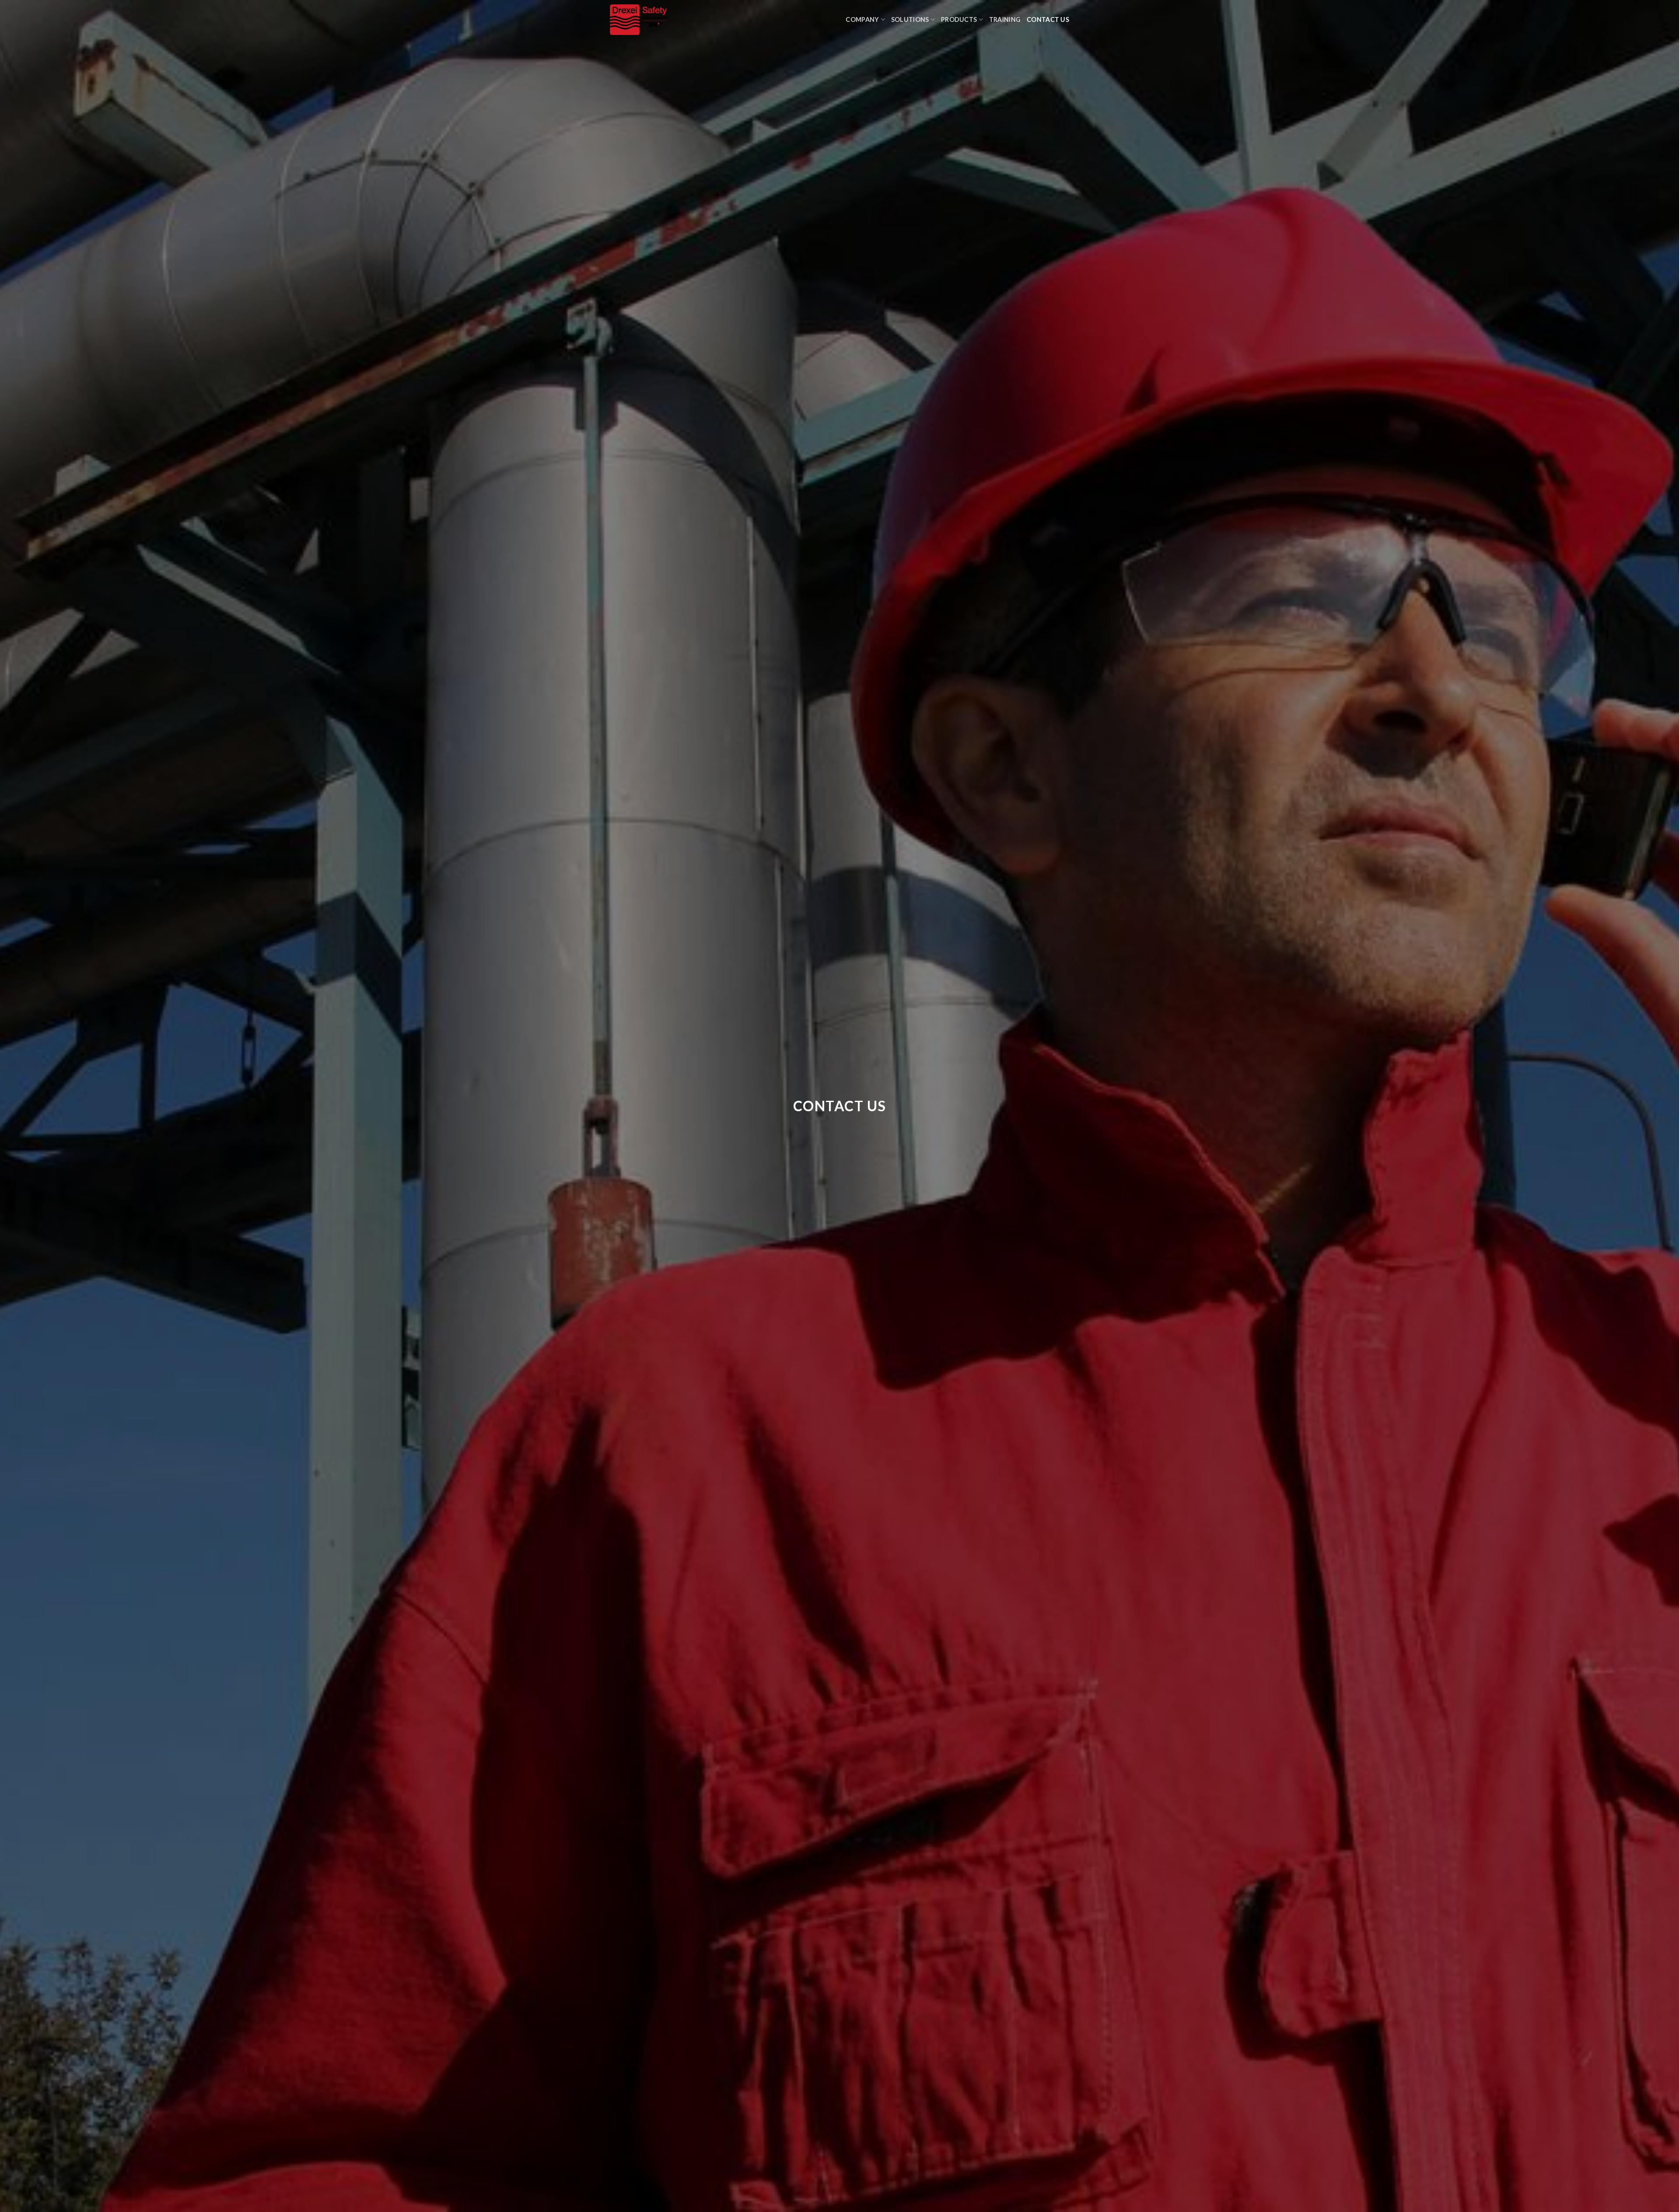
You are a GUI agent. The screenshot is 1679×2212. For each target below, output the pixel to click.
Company (862, 19)
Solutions (910, 19)
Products (959, 19)
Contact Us (1048, 19)
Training (1005, 19)
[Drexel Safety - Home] (681, 20)
